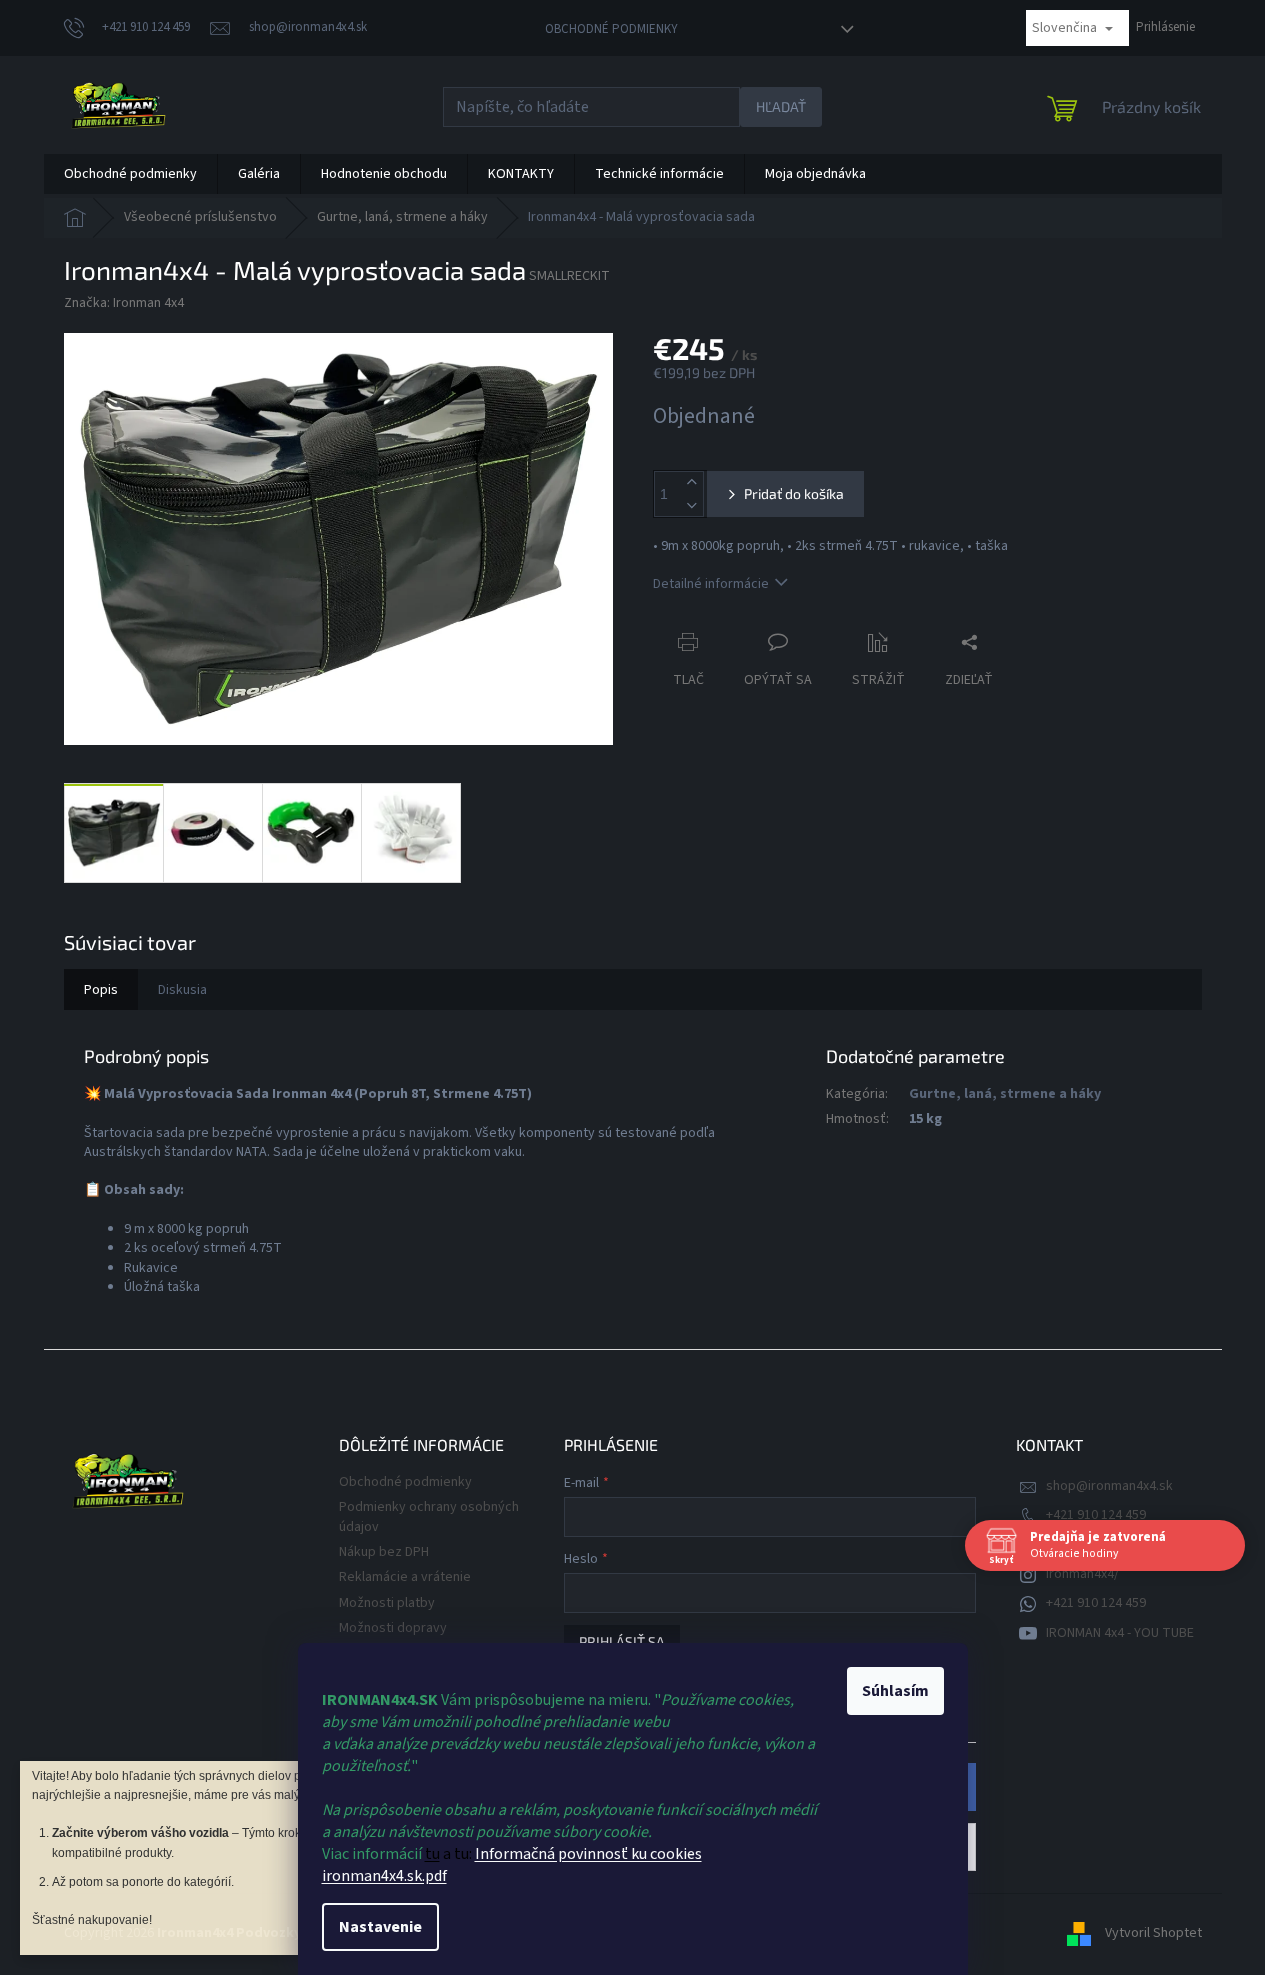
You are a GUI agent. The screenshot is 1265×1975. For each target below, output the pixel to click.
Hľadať (781, 106)
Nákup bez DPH (384, 1552)
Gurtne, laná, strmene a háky (1005, 1094)
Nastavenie (380, 1927)
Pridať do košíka (794, 493)
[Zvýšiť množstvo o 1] (692, 482)
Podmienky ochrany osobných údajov (429, 1516)
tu (432, 1854)
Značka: (124, 303)
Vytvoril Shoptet (1153, 1933)
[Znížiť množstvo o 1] (692, 505)
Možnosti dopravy (393, 1628)
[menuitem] (130, 174)
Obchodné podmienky (611, 29)
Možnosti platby (387, 1603)
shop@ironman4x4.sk (1109, 1486)
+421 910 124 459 (1096, 1515)
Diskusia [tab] (182, 990)
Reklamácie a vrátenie (405, 1577)
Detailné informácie (711, 584)
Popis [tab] (101, 990)
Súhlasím (895, 1691)
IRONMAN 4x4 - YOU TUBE (1120, 1633)
